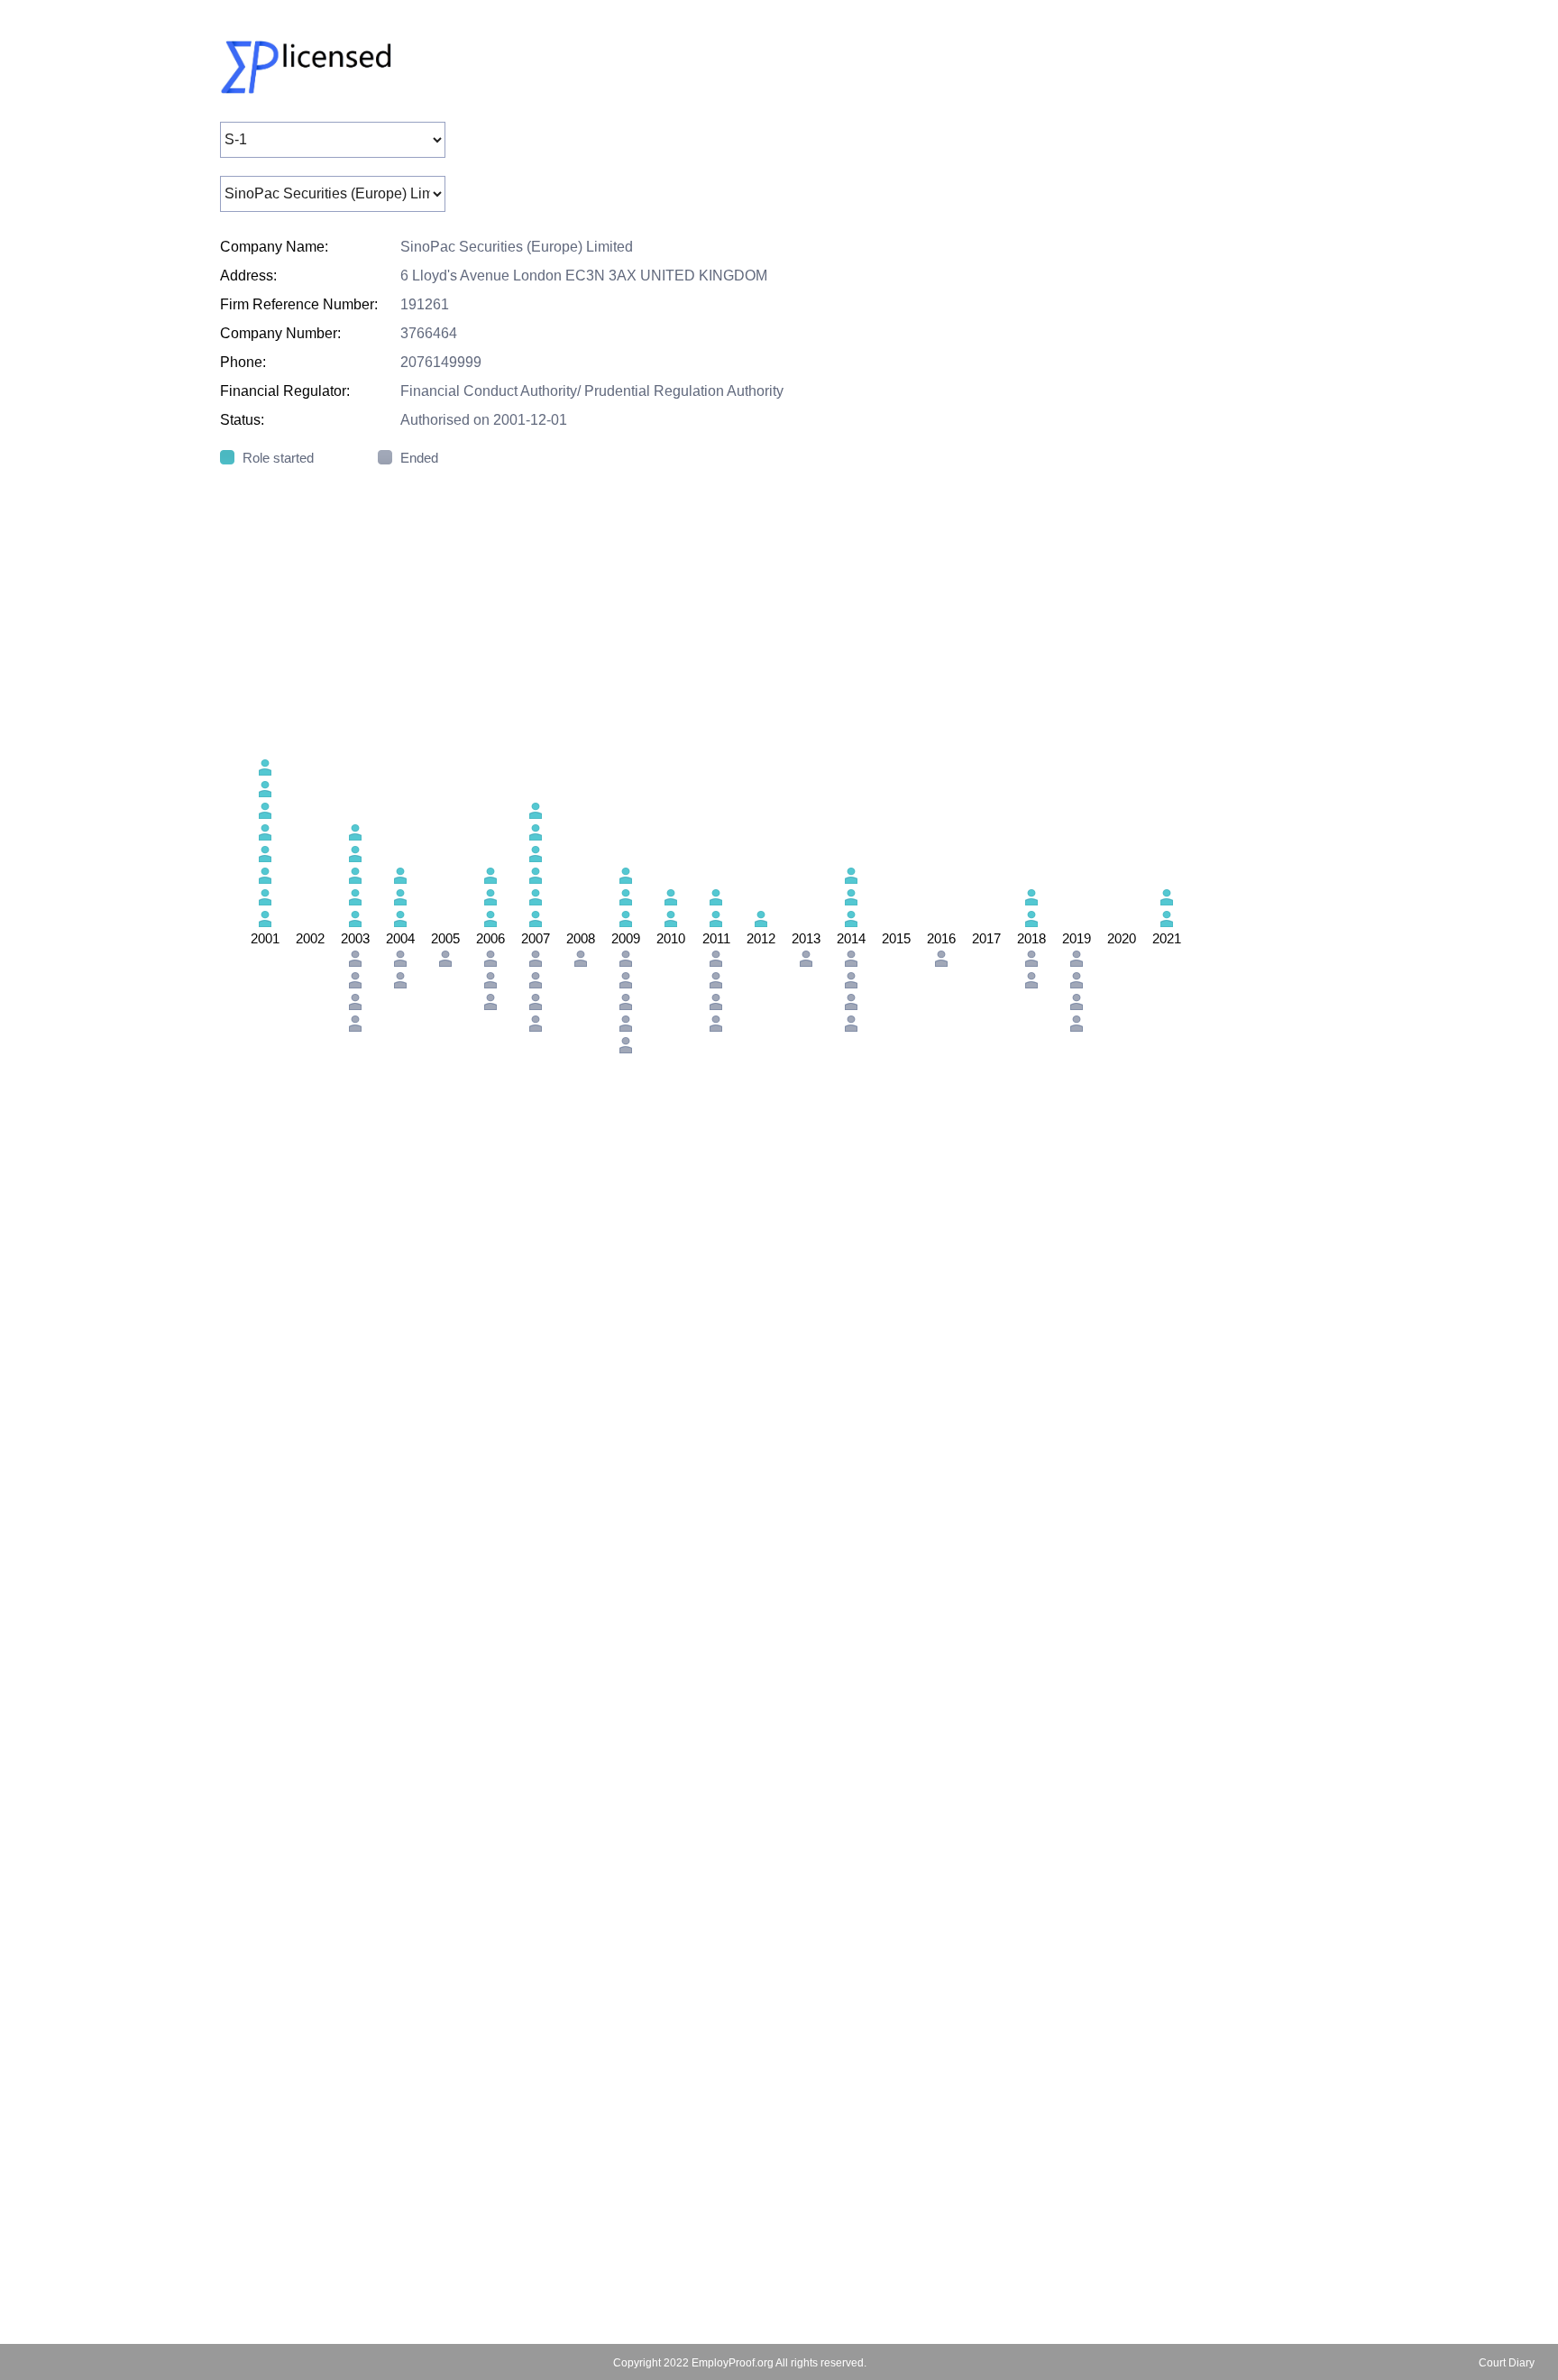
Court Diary (1507, 2363)
